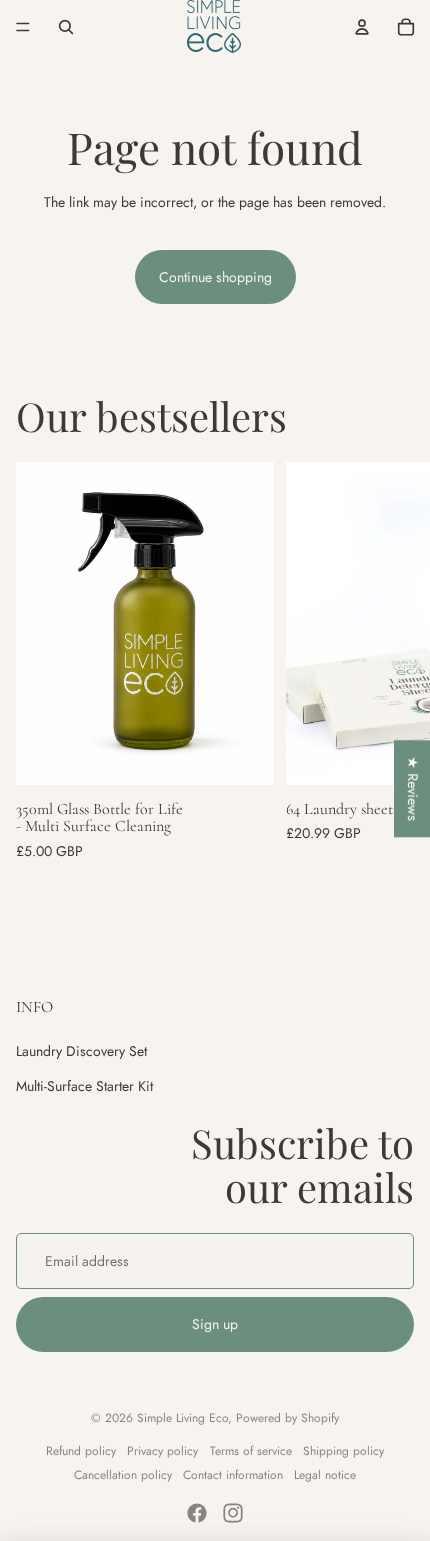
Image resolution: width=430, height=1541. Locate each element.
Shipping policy (343, 1451)
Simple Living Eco (182, 1418)
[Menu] (23, 27)
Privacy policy (162, 1451)
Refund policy (81, 1451)
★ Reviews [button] (413, 788)
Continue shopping (215, 277)
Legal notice (325, 1475)
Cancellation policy (123, 1475)
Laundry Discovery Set (81, 1051)
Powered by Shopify (287, 1418)
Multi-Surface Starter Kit (84, 1086)
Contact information (233, 1475)
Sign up (215, 1324)
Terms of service (251, 1451)
